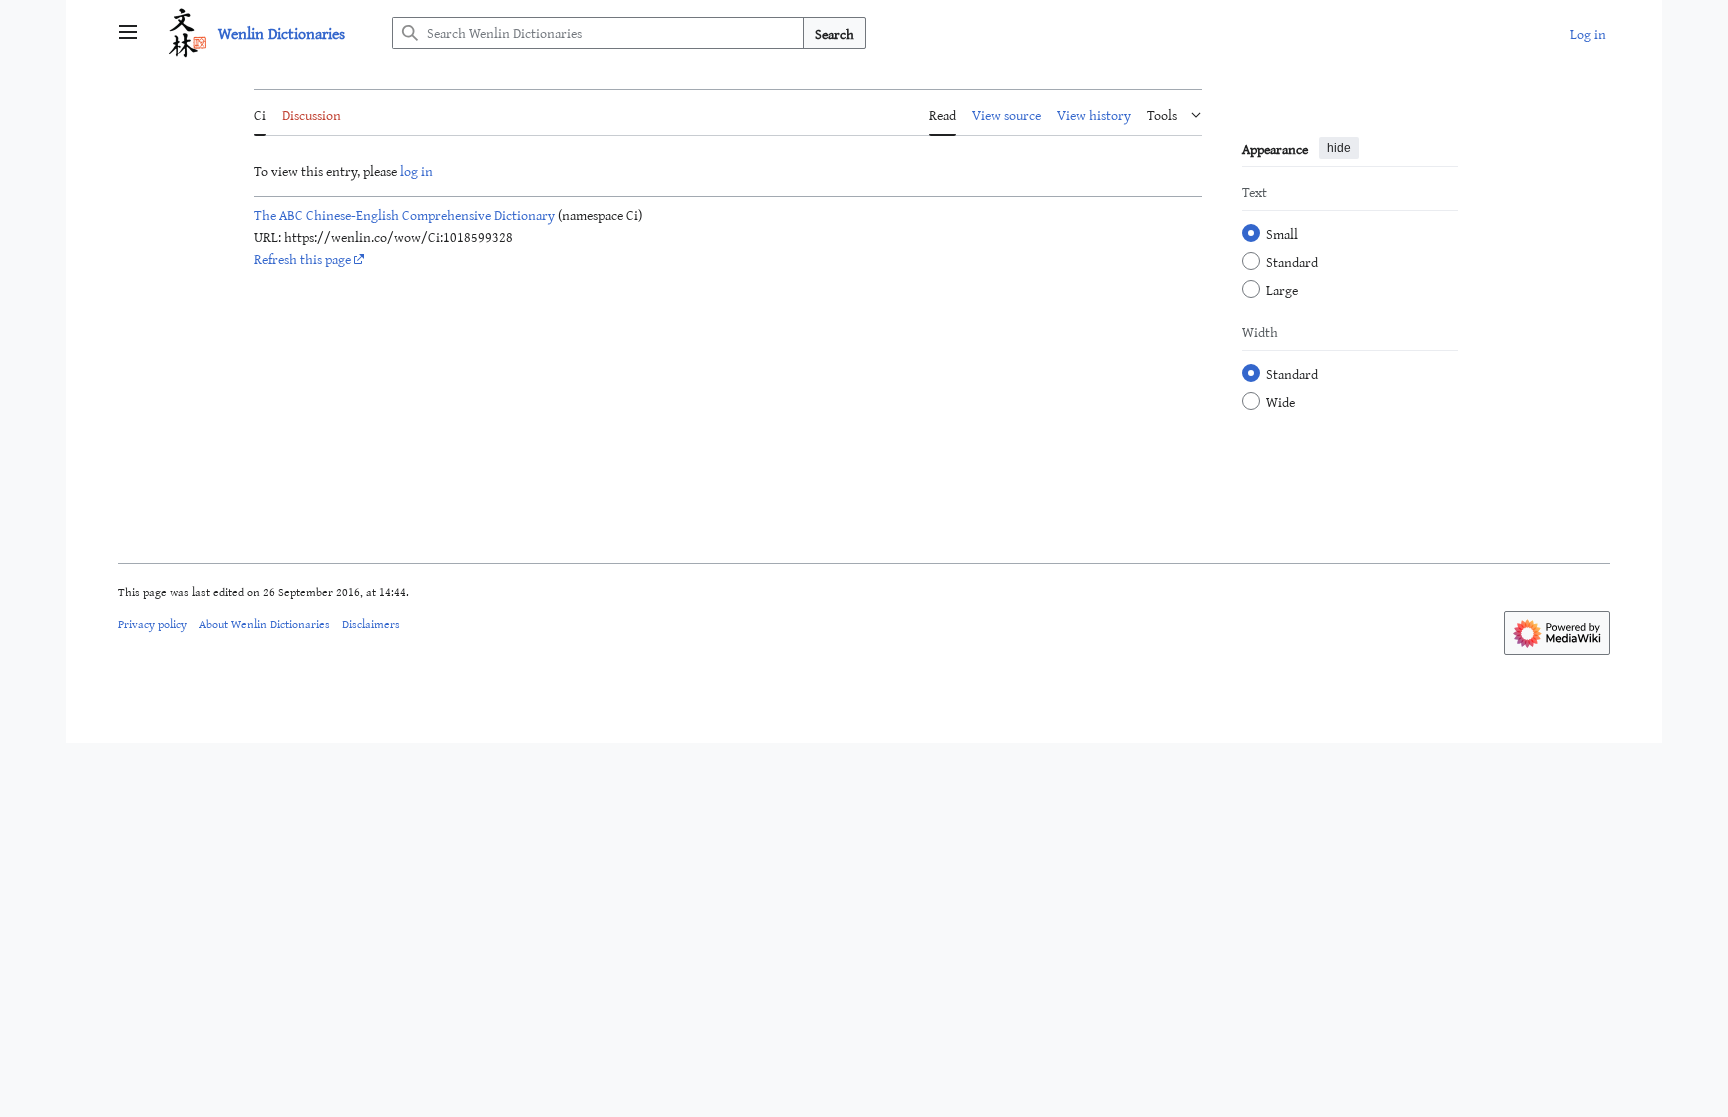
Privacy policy (152, 623)
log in (416, 170)
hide (1339, 148)
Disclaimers (371, 623)
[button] (128, 33)
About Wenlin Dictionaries (264, 623)
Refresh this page (302, 258)
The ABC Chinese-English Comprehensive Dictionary (404, 214)
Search (834, 33)
